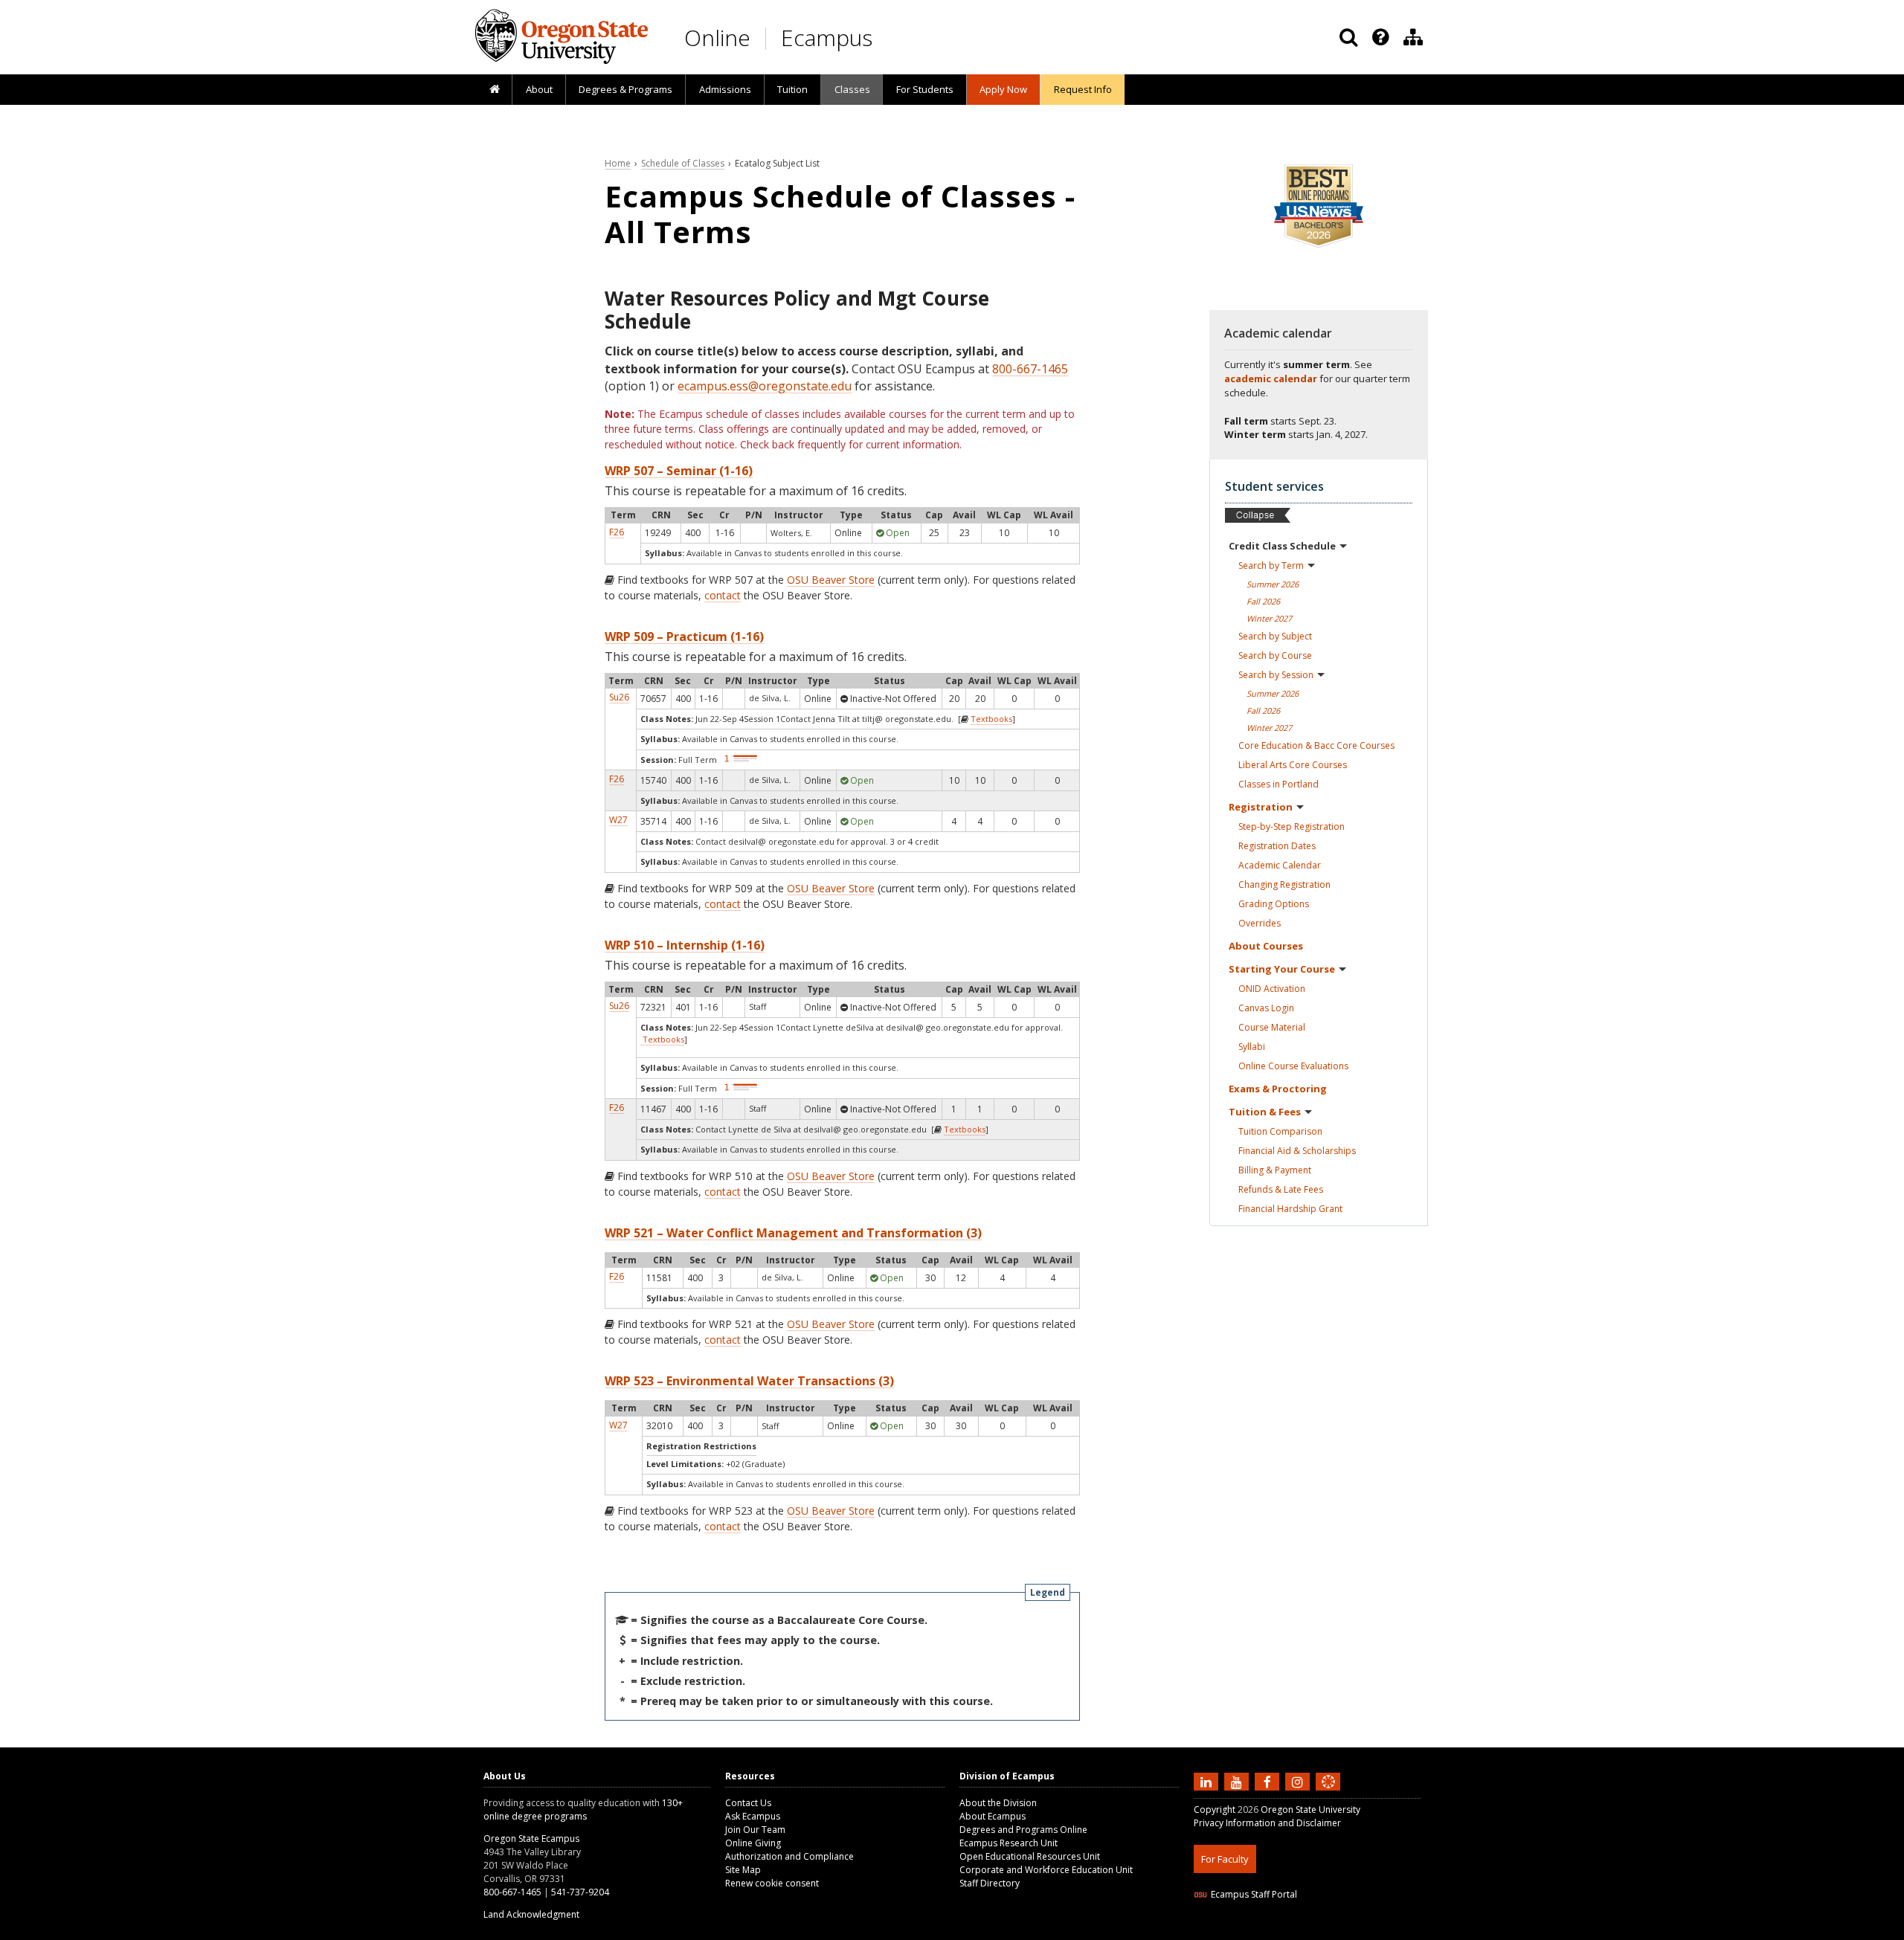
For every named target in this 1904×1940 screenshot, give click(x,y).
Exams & (1278, 1089)
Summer (1273, 584)
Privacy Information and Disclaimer (1267, 1823)
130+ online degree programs (583, 1810)
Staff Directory (990, 1883)
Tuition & (1265, 1112)
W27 (618, 820)
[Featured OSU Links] (1380, 37)
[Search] (1348, 37)
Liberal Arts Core (1293, 765)
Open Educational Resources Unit (1030, 1856)
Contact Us (748, 1803)
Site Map (743, 1870)
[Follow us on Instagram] (1299, 1781)
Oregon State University (1310, 1810)
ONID (1272, 989)
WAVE (1342, 1931)
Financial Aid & (1297, 1151)
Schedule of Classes (683, 163)
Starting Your (1282, 969)
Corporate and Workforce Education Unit (1046, 1870)
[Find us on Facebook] (1269, 1781)
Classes (852, 89)
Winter (1269, 618)
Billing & (1275, 1170)
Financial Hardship (1290, 1209)
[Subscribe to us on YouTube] (1238, 1781)
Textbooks (991, 719)
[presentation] (1379, 37)
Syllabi (1252, 1047)
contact (723, 595)
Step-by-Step (1292, 826)
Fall (1263, 601)
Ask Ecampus (753, 1816)
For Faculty (1225, 1859)
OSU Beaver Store (831, 580)
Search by (1271, 565)
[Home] (494, 90)
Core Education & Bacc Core (1316, 745)
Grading (1274, 904)
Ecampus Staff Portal (1254, 1894)
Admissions (725, 89)
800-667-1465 (1030, 369)
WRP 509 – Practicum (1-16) (684, 637)
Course (1272, 1027)
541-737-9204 (580, 1892)
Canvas (1266, 1008)
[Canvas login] (1328, 1794)
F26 (617, 532)
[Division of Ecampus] (1413, 37)
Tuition (792, 89)
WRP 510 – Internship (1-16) (685, 945)
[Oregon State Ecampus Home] (768, 38)
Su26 (619, 697)
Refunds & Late (1281, 1189)
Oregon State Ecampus (531, 1839)
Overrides (1260, 923)
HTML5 (1277, 1931)
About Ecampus (993, 1816)
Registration (1261, 807)
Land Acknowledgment (531, 1914)
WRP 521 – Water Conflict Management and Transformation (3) (793, 1233)
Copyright (1215, 1810)
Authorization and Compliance (789, 1856)
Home (618, 163)
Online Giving (753, 1843)
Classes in (1279, 784)
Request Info (1083, 89)
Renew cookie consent (772, 1883)
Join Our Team (755, 1830)
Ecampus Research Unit (1009, 1843)
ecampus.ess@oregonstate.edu (765, 386)
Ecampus (827, 38)
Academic (1280, 865)
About (539, 89)
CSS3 (1311, 1931)
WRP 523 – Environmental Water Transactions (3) (749, 1381)
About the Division (998, 1803)
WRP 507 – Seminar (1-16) (679, 471)
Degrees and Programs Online (1023, 1830)
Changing (1284, 884)
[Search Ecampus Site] (1348, 37)
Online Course (1293, 1066)
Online (717, 38)
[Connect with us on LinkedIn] (1208, 1781)
